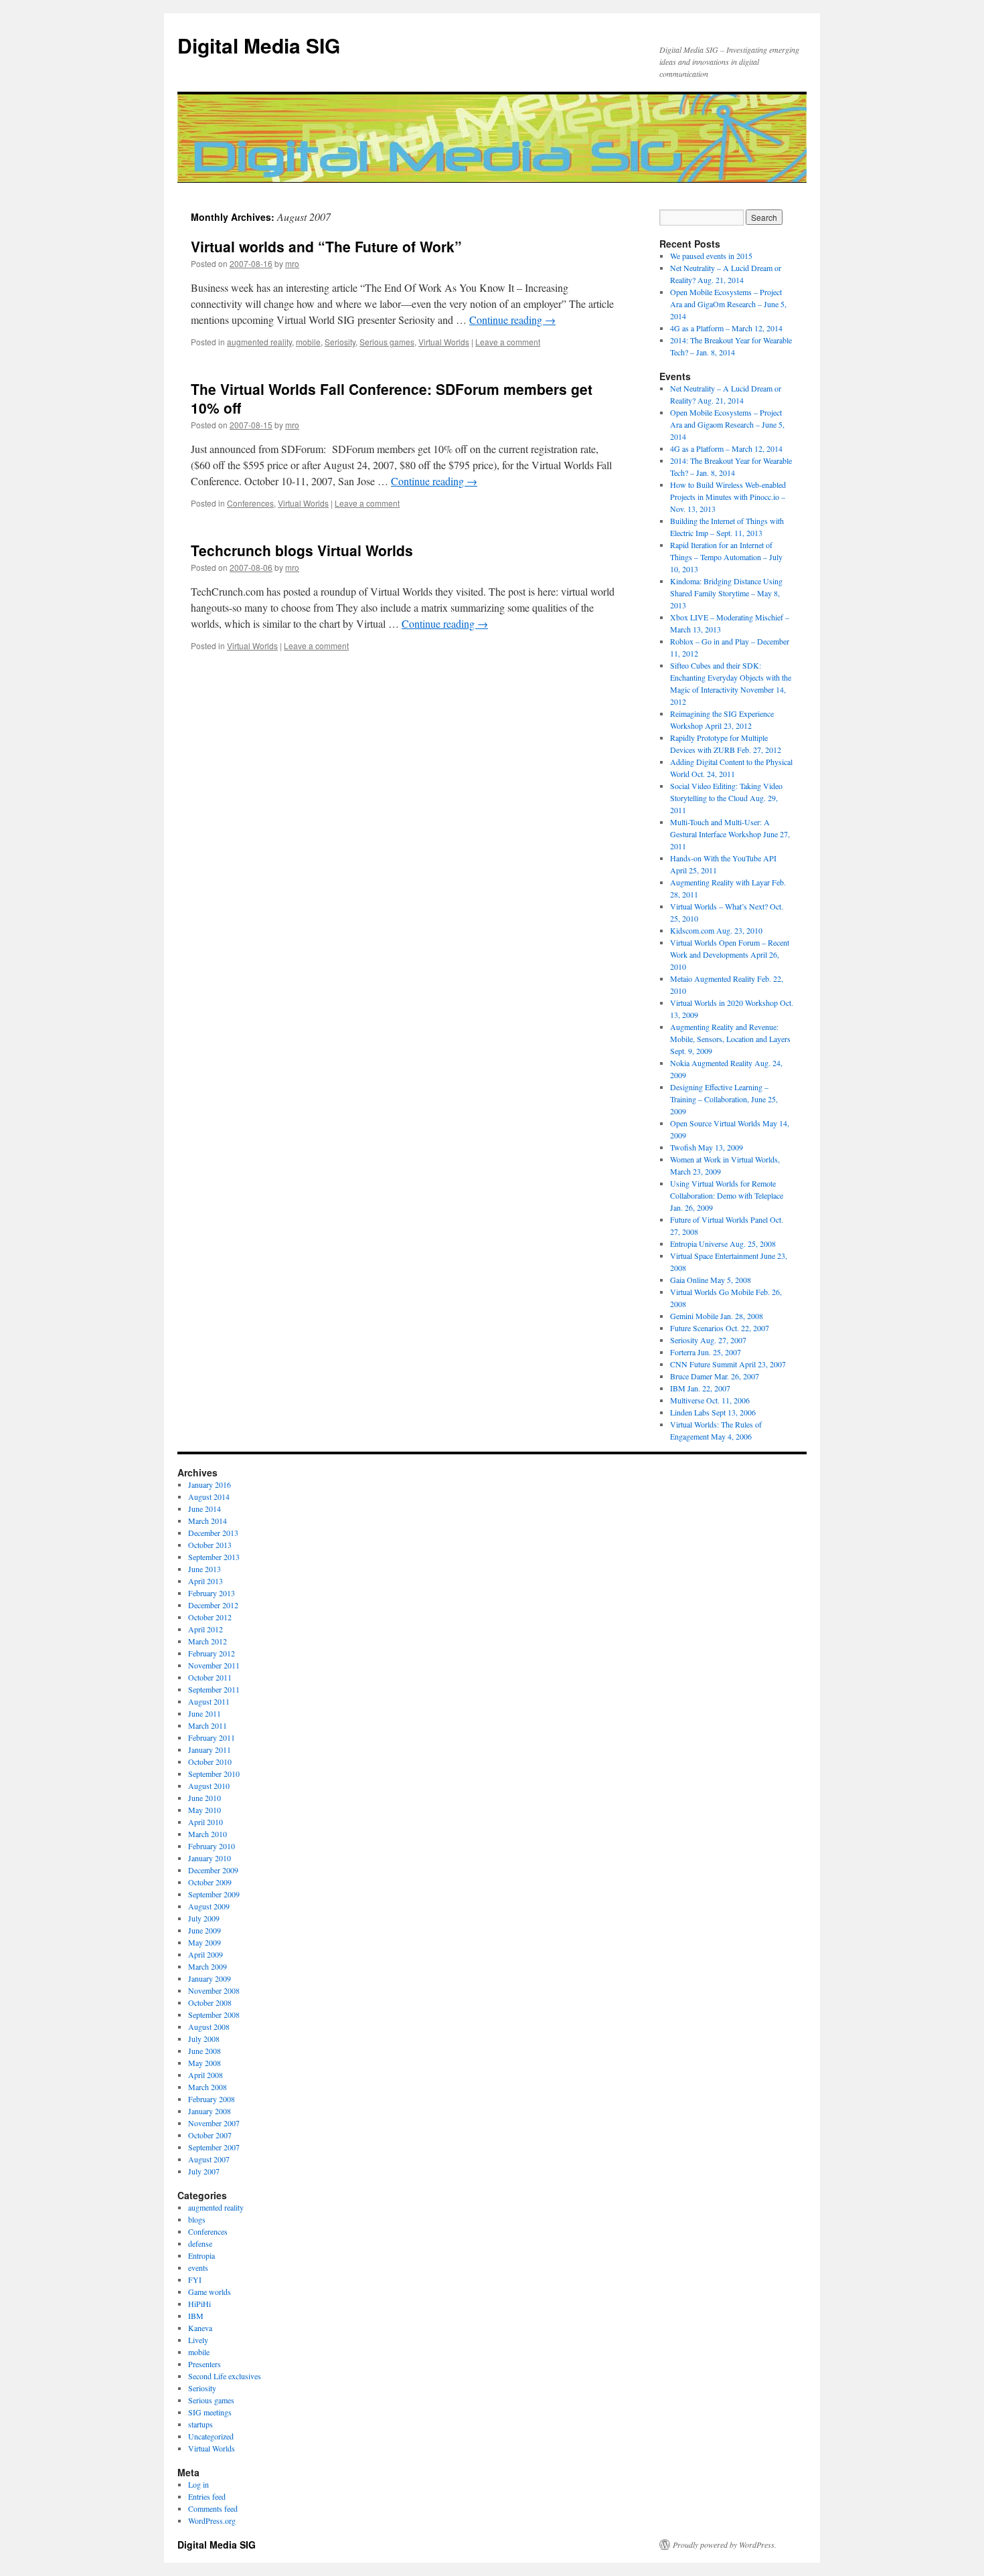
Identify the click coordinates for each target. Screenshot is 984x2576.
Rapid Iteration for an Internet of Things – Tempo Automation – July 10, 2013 (726, 557)
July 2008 (204, 2039)
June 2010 (204, 1798)
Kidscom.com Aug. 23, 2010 (716, 930)
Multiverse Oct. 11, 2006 (710, 1400)
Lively (198, 2340)
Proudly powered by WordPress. (725, 2545)
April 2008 (206, 2075)
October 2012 (210, 1617)
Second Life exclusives (225, 2376)
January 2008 (210, 2111)
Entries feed (207, 2496)
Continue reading (512, 320)
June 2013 (204, 1569)
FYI (195, 2280)
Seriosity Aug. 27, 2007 (708, 1340)
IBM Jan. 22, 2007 (700, 1388)
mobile (308, 342)
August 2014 (209, 1496)
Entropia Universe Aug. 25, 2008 (723, 1243)
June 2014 (204, 1509)
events (198, 2267)
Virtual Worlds (444, 342)
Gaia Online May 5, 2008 (711, 1280)
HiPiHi (199, 2304)
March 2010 (208, 1834)
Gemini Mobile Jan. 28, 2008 (717, 1316)
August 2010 (209, 1786)
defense (200, 2243)
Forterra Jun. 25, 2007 (706, 1352)
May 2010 (204, 1810)
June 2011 (204, 1713)
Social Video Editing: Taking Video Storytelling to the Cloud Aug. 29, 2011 (726, 798)
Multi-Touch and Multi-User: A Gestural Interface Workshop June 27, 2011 (730, 834)
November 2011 (214, 1665)
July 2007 (204, 2171)
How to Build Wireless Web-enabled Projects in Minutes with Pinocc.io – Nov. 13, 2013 (728, 497)
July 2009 (204, 1918)
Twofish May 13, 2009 (707, 1147)
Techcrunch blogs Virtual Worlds (302, 550)
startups (200, 2424)
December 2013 (213, 1533)
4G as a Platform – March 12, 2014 (726, 328)
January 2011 (210, 1749)
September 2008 (214, 2014)
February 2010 (212, 1846)
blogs (197, 2219)
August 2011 (209, 1701)
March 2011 (208, 1725)
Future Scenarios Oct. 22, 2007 (720, 1328)
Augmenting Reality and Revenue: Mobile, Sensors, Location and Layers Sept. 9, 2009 (730, 1039)
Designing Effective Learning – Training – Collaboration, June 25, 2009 (724, 1099)
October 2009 (210, 1882)
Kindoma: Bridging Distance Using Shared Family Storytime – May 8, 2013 (726, 593)
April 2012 (206, 1629)
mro (292, 263)
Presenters (204, 2364)
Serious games (387, 342)
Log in (198, 2484)
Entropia (201, 2255)
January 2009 (210, 1978)
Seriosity (340, 342)
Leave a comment (508, 342)
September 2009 (214, 1894)
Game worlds (210, 2292)
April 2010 (206, 1822)
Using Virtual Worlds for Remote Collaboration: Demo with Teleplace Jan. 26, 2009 (727, 1195)
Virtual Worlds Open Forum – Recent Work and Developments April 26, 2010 (730, 954)
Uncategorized (211, 2436)
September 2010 (214, 1774)
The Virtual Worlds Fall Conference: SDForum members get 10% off (392, 398)
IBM (196, 2316)
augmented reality (259, 342)
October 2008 (210, 2002)
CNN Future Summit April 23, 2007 (728, 1364)
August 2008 (209, 2027)
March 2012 (208, 1641)
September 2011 (214, 1689)
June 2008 (204, 2051)
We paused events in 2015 (711, 256)
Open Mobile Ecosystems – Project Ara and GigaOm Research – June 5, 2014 (728, 304)
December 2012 (213, 1605)
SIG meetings (210, 2412)
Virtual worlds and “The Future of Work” (326, 246)
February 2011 (212, 1737)
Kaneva (200, 2328)
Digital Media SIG (259, 45)
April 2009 (206, 1954)
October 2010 (210, 1762)
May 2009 (204, 1942)
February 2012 (212, 1653)
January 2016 (210, 1484)
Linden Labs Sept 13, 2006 (713, 1412)
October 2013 (210, 1545)
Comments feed (213, 2508)
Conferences (250, 503)
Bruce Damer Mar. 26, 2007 (715, 1376)
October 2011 (210, 1677)
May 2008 (204, 2063)
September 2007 (214, 2147)
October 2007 (210, 2135)
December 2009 (213, 1870)
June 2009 (204, 1930)
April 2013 (206, 1581)
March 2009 (208, 1966)
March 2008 (208, 2087)
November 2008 (214, 1990)
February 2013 (212, 1593)
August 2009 (209, 1906)
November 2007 (214, 2123)
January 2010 (210, 1858)
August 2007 (209, 2159)
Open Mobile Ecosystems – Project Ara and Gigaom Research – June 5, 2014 (727, 424)
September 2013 (214, 1557)
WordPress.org (212, 2520)
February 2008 (212, 2099)
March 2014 (208, 1521)
